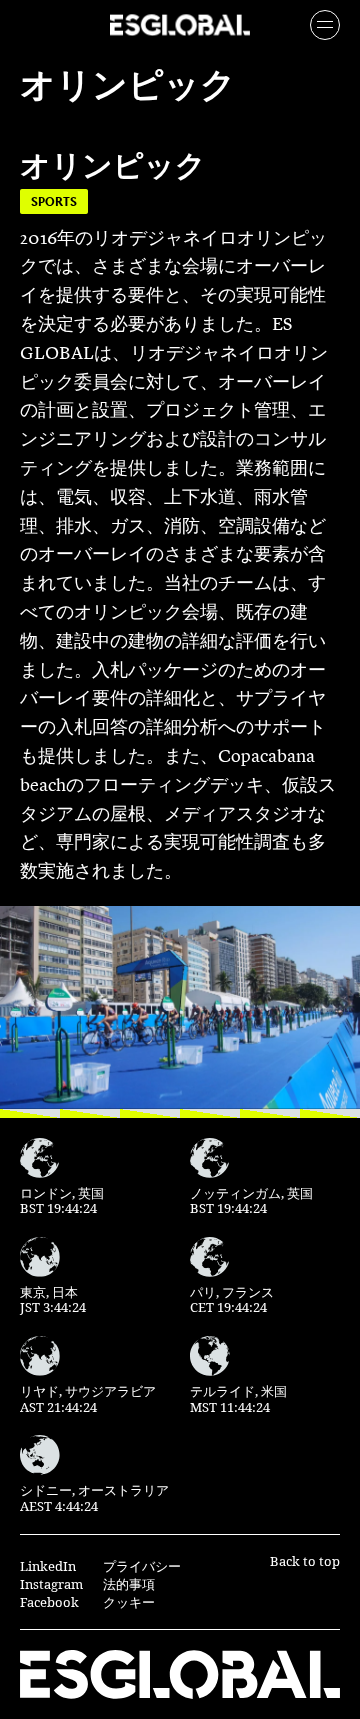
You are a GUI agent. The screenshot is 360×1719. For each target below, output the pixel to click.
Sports (54, 201)
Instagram (51, 1584)
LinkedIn (48, 1566)
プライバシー (142, 1566)
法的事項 (129, 1584)
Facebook (49, 1602)
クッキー (129, 1602)
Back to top (305, 1561)
